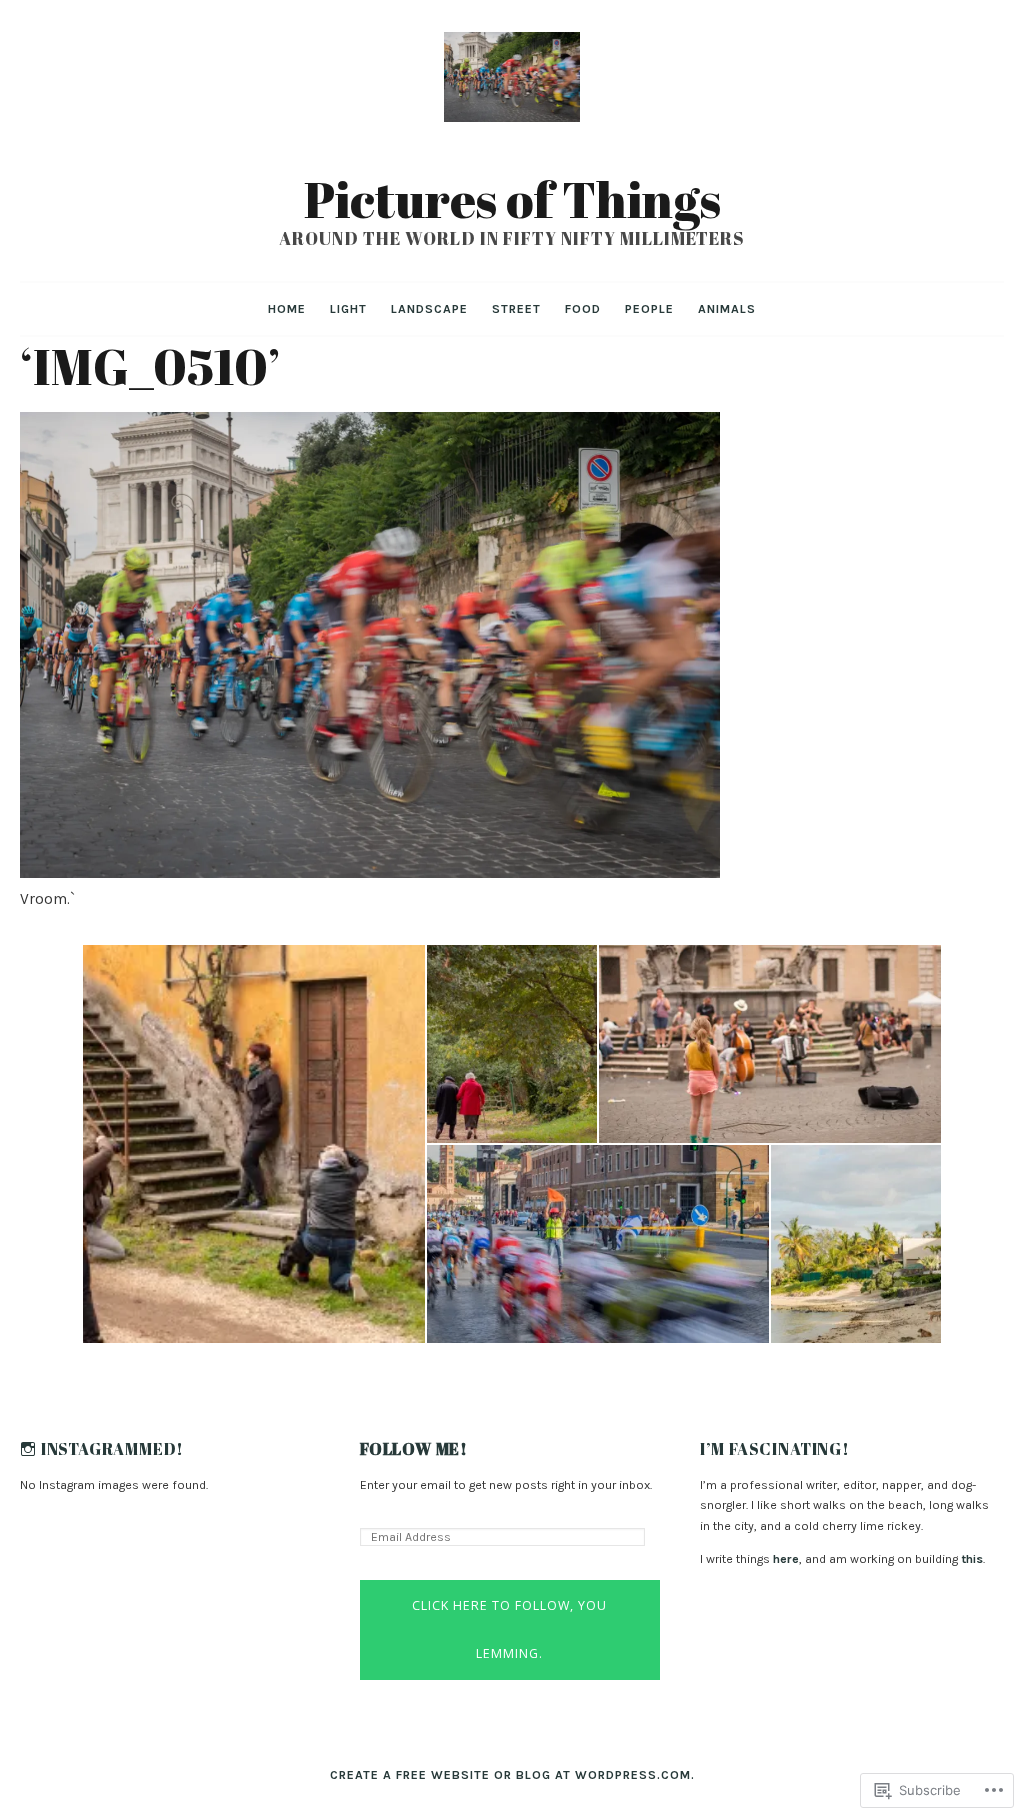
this (972, 1559)
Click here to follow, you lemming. (509, 1629)
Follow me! (414, 1449)
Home (287, 309)
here (786, 1559)
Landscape (429, 309)
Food (583, 309)
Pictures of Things (512, 199)
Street (516, 309)
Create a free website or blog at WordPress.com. (512, 1775)
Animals (727, 309)
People (649, 309)
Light (348, 309)
